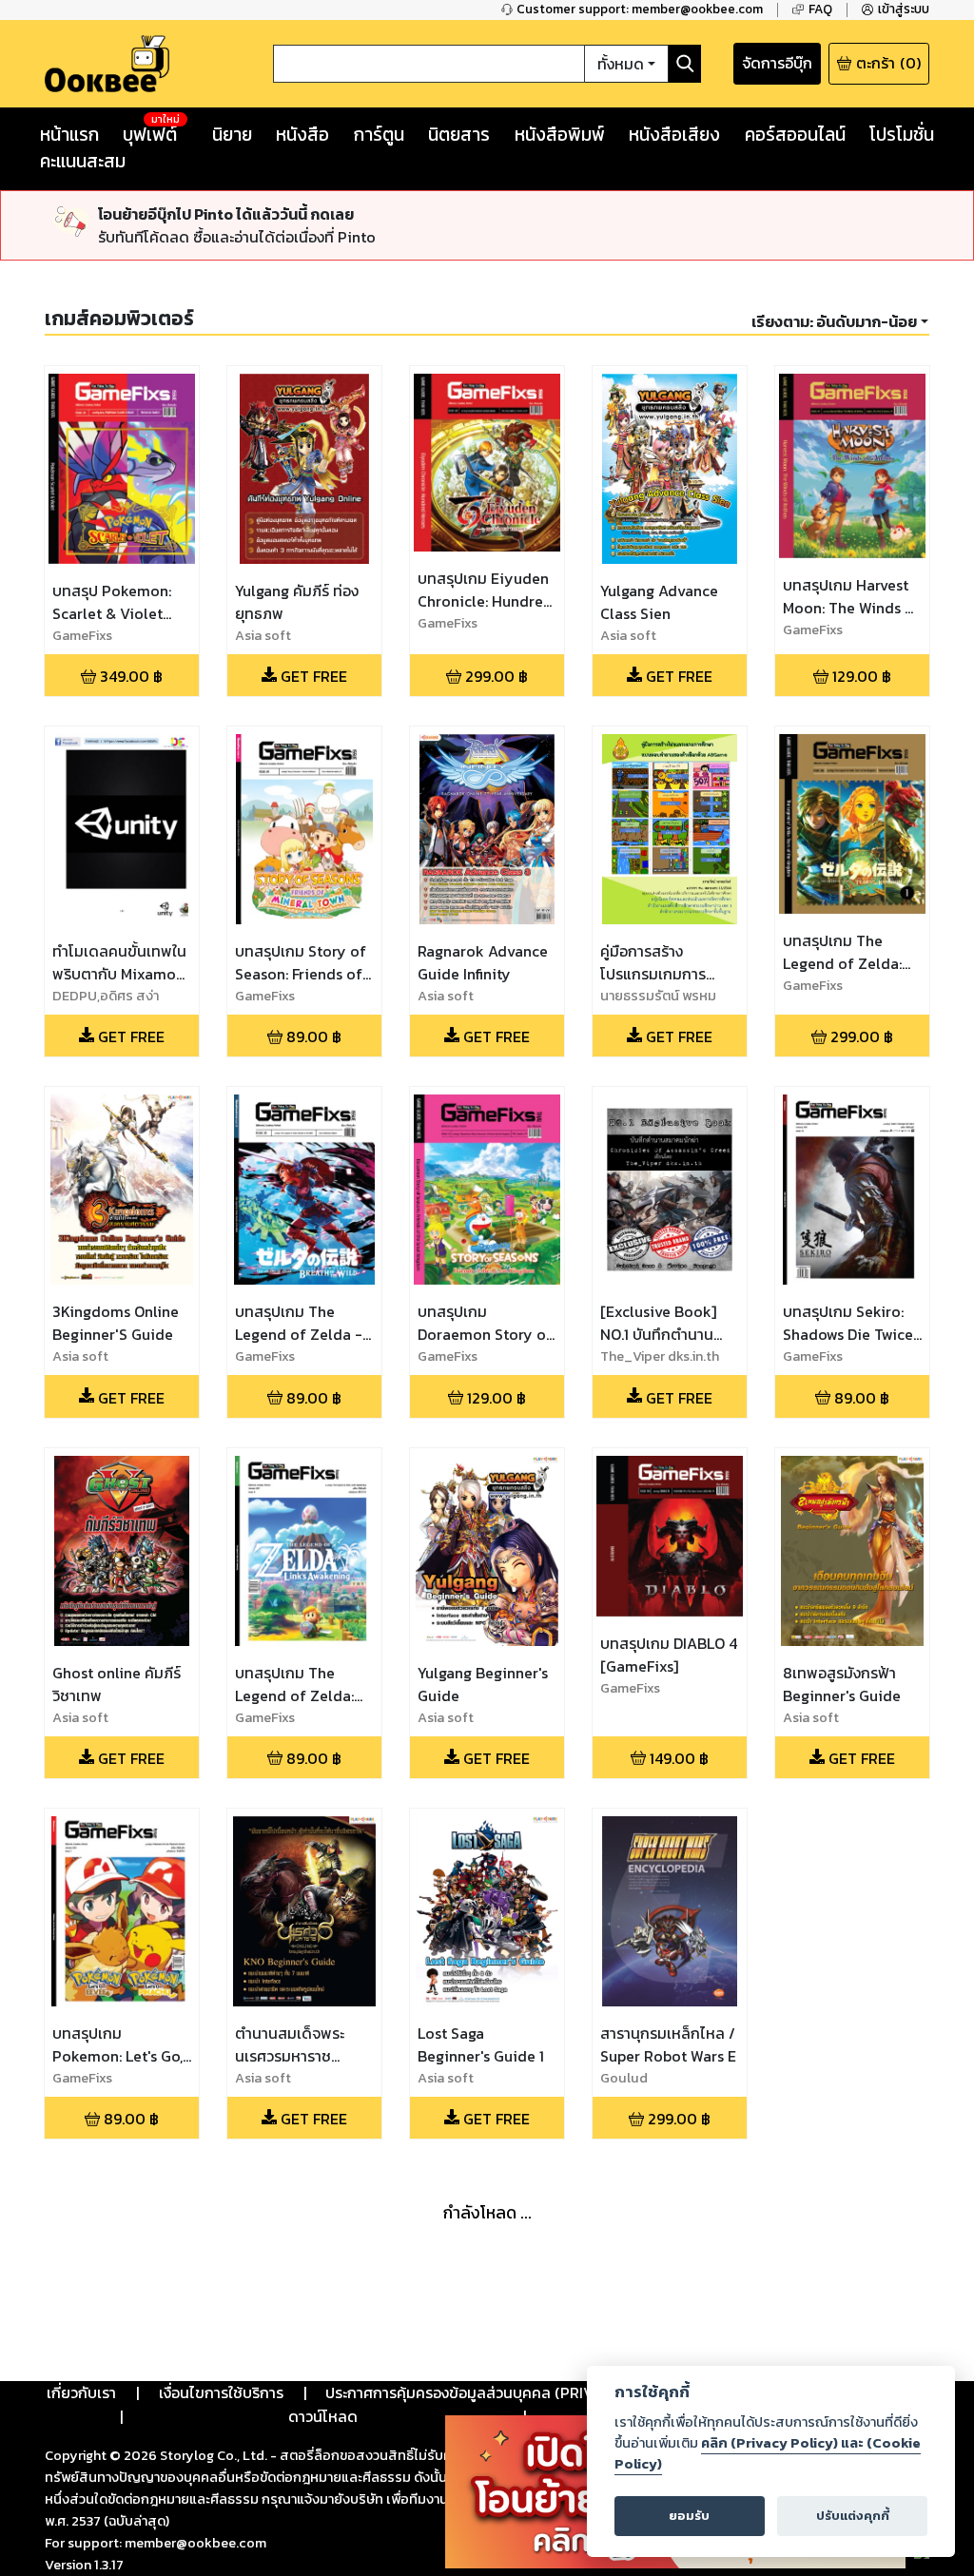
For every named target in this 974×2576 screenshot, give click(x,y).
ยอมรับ (689, 2516)
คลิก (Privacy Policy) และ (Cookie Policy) (768, 2453)
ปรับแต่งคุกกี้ (853, 2516)
